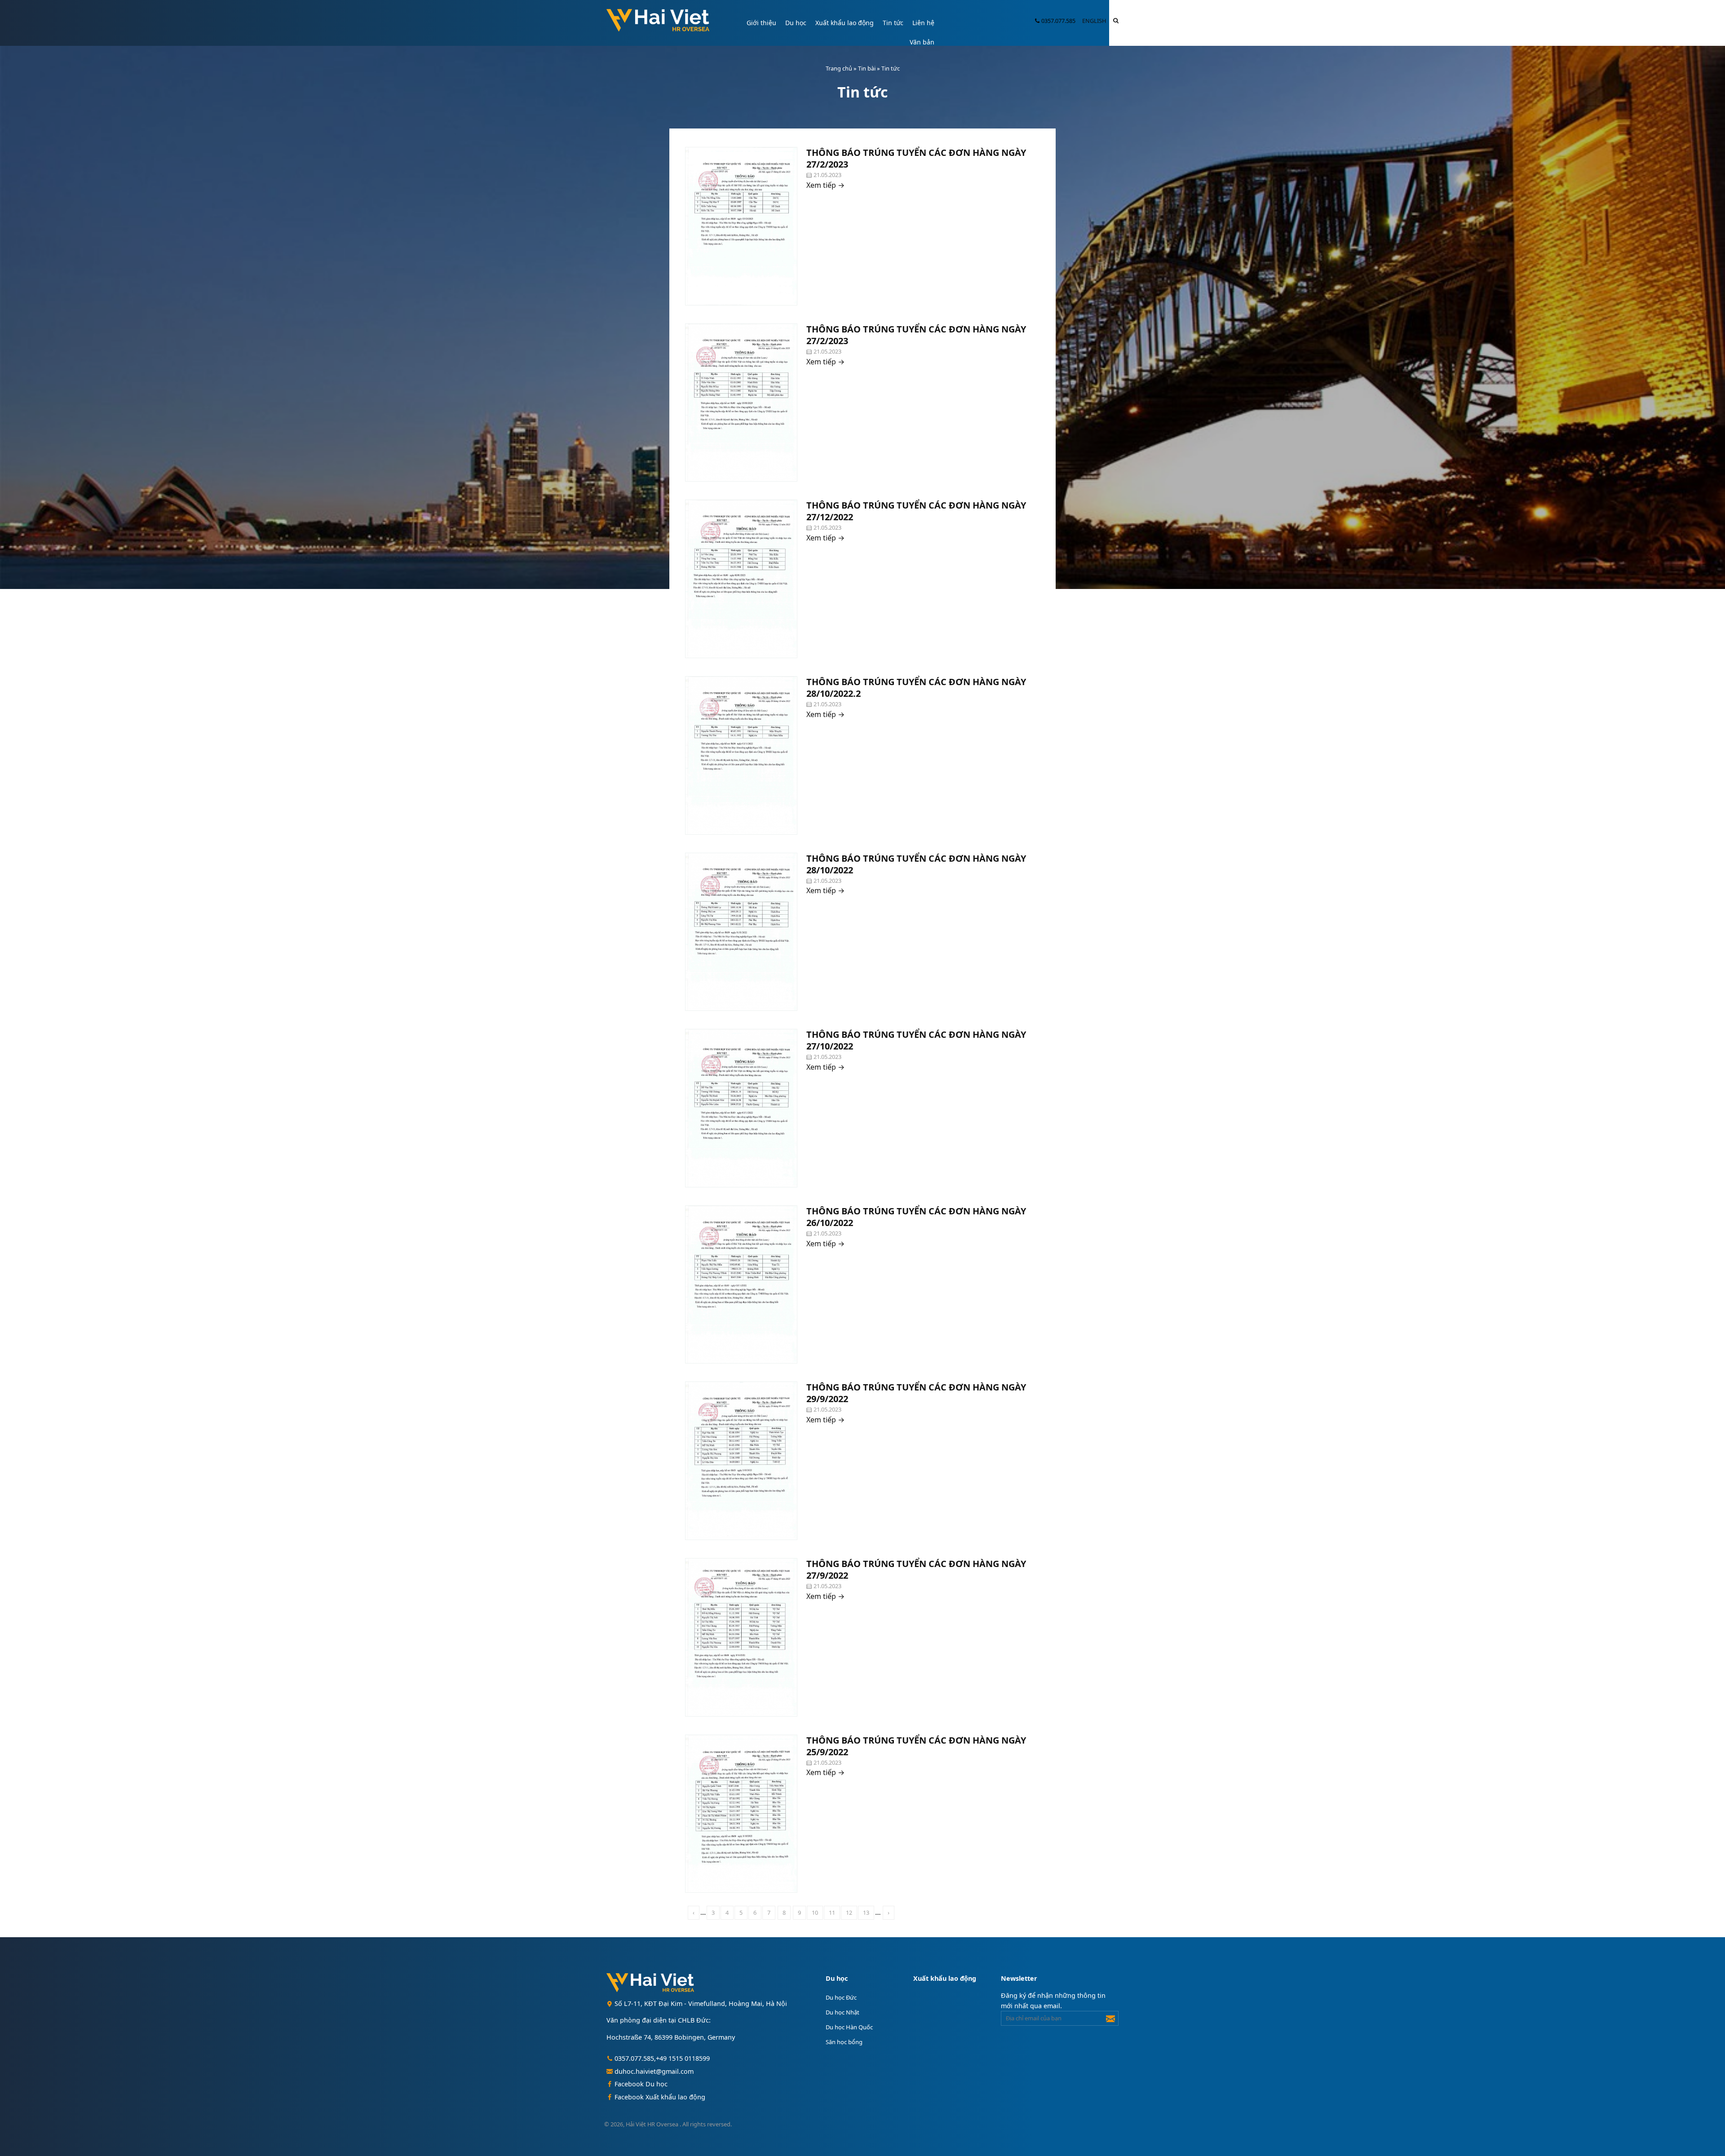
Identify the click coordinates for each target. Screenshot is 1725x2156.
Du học (796, 23)
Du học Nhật (843, 2012)
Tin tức (893, 23)
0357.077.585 (1058, 21)
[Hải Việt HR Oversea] (661, 22)
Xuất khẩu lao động (845, 23)
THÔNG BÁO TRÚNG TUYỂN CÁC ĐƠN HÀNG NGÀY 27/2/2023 (916, 158)
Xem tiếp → (825, 185)
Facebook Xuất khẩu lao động (659, 2097)
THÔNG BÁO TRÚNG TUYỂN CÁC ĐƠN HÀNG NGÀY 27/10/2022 (916, 1040)
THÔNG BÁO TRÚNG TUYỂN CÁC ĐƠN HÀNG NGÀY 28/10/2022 (916, 864)
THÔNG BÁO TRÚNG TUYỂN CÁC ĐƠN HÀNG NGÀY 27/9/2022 (916, 1569)
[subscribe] (1110, 2017)
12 (849, 1913)
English (1094, 21)
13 (866, 1913)
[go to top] (1708, 2128)
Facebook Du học (640, 2084)
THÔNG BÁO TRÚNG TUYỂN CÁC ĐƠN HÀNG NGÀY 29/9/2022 (916, 1393)
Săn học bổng (844, 2042)
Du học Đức (841, 1997)
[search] (1116, 20)
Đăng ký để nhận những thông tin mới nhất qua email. (1053, 2001)
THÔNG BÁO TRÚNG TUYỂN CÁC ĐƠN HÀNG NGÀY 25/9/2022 (916, 1746)
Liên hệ (923, 23)
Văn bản (922, 42)
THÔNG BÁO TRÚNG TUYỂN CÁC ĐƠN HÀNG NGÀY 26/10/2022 (916, 1217)
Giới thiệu (761, 23)
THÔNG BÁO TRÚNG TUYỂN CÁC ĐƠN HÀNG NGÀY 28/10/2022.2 (916, 688)
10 (815, 1913)
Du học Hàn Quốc (849, 2027)
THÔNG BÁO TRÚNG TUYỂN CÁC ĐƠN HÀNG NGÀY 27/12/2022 (916, 511)
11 (832, 1913)
